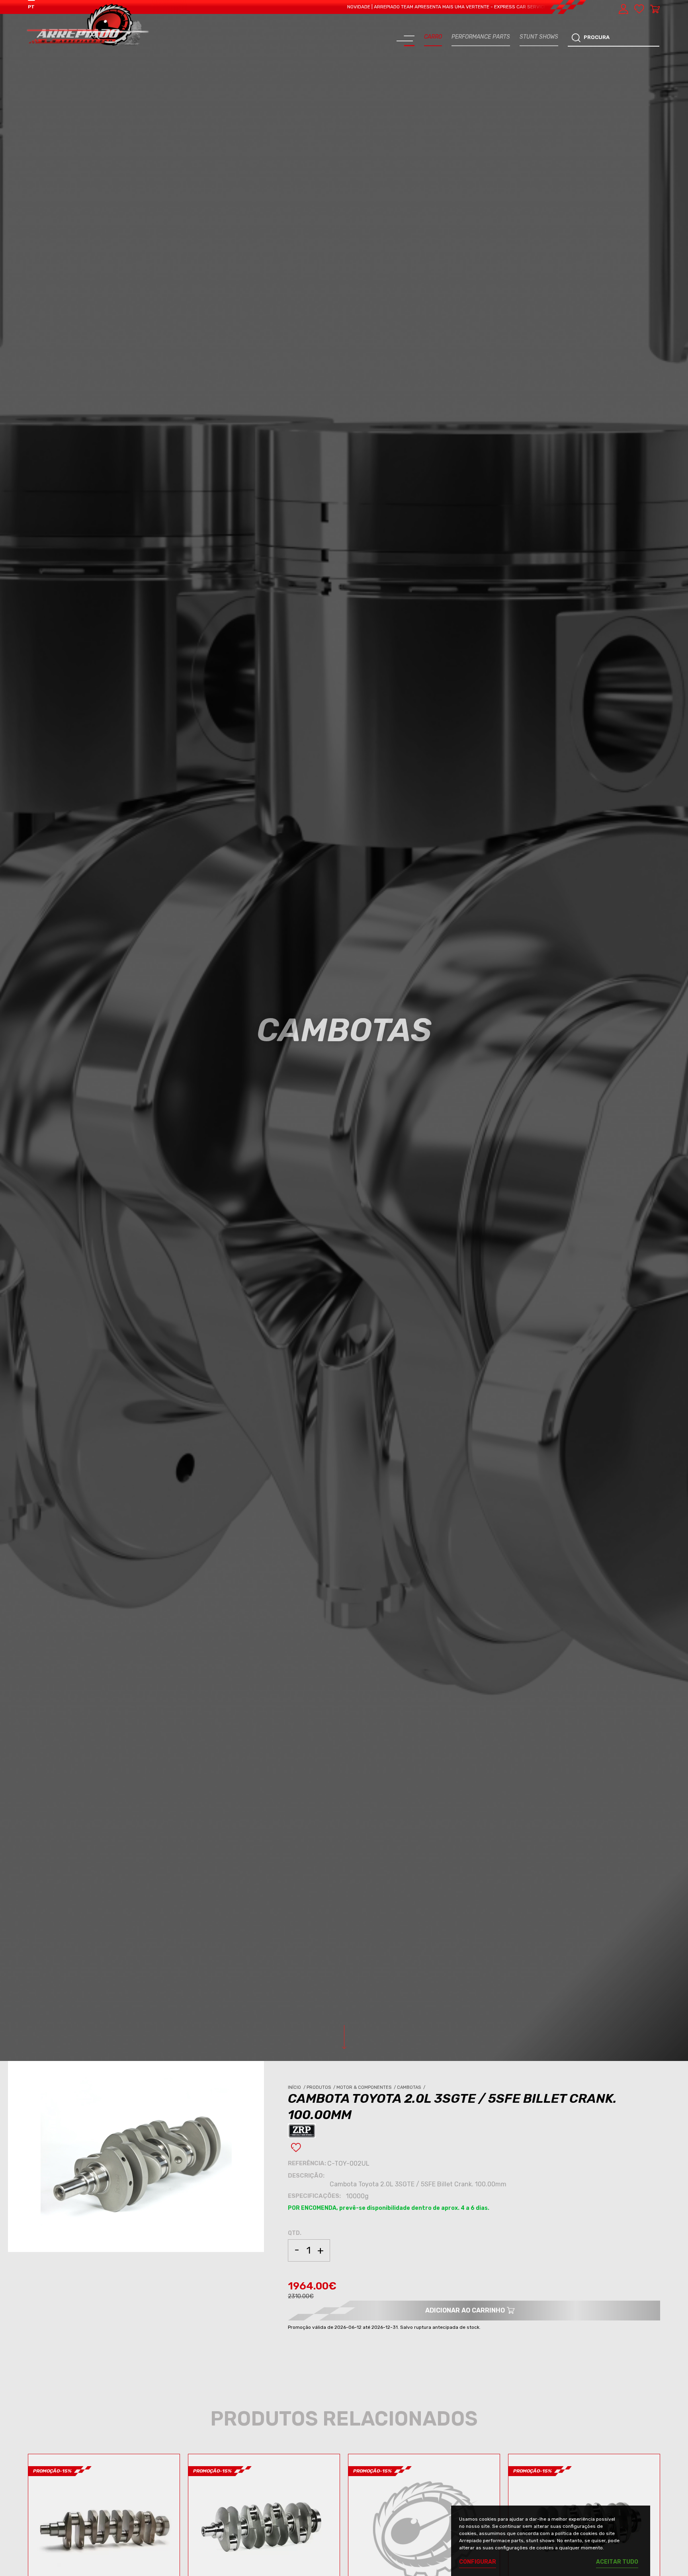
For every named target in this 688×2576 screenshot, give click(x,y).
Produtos (322, 2087)
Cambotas (412, 2087)
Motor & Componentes (367, 2087)
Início (297, 2087)
